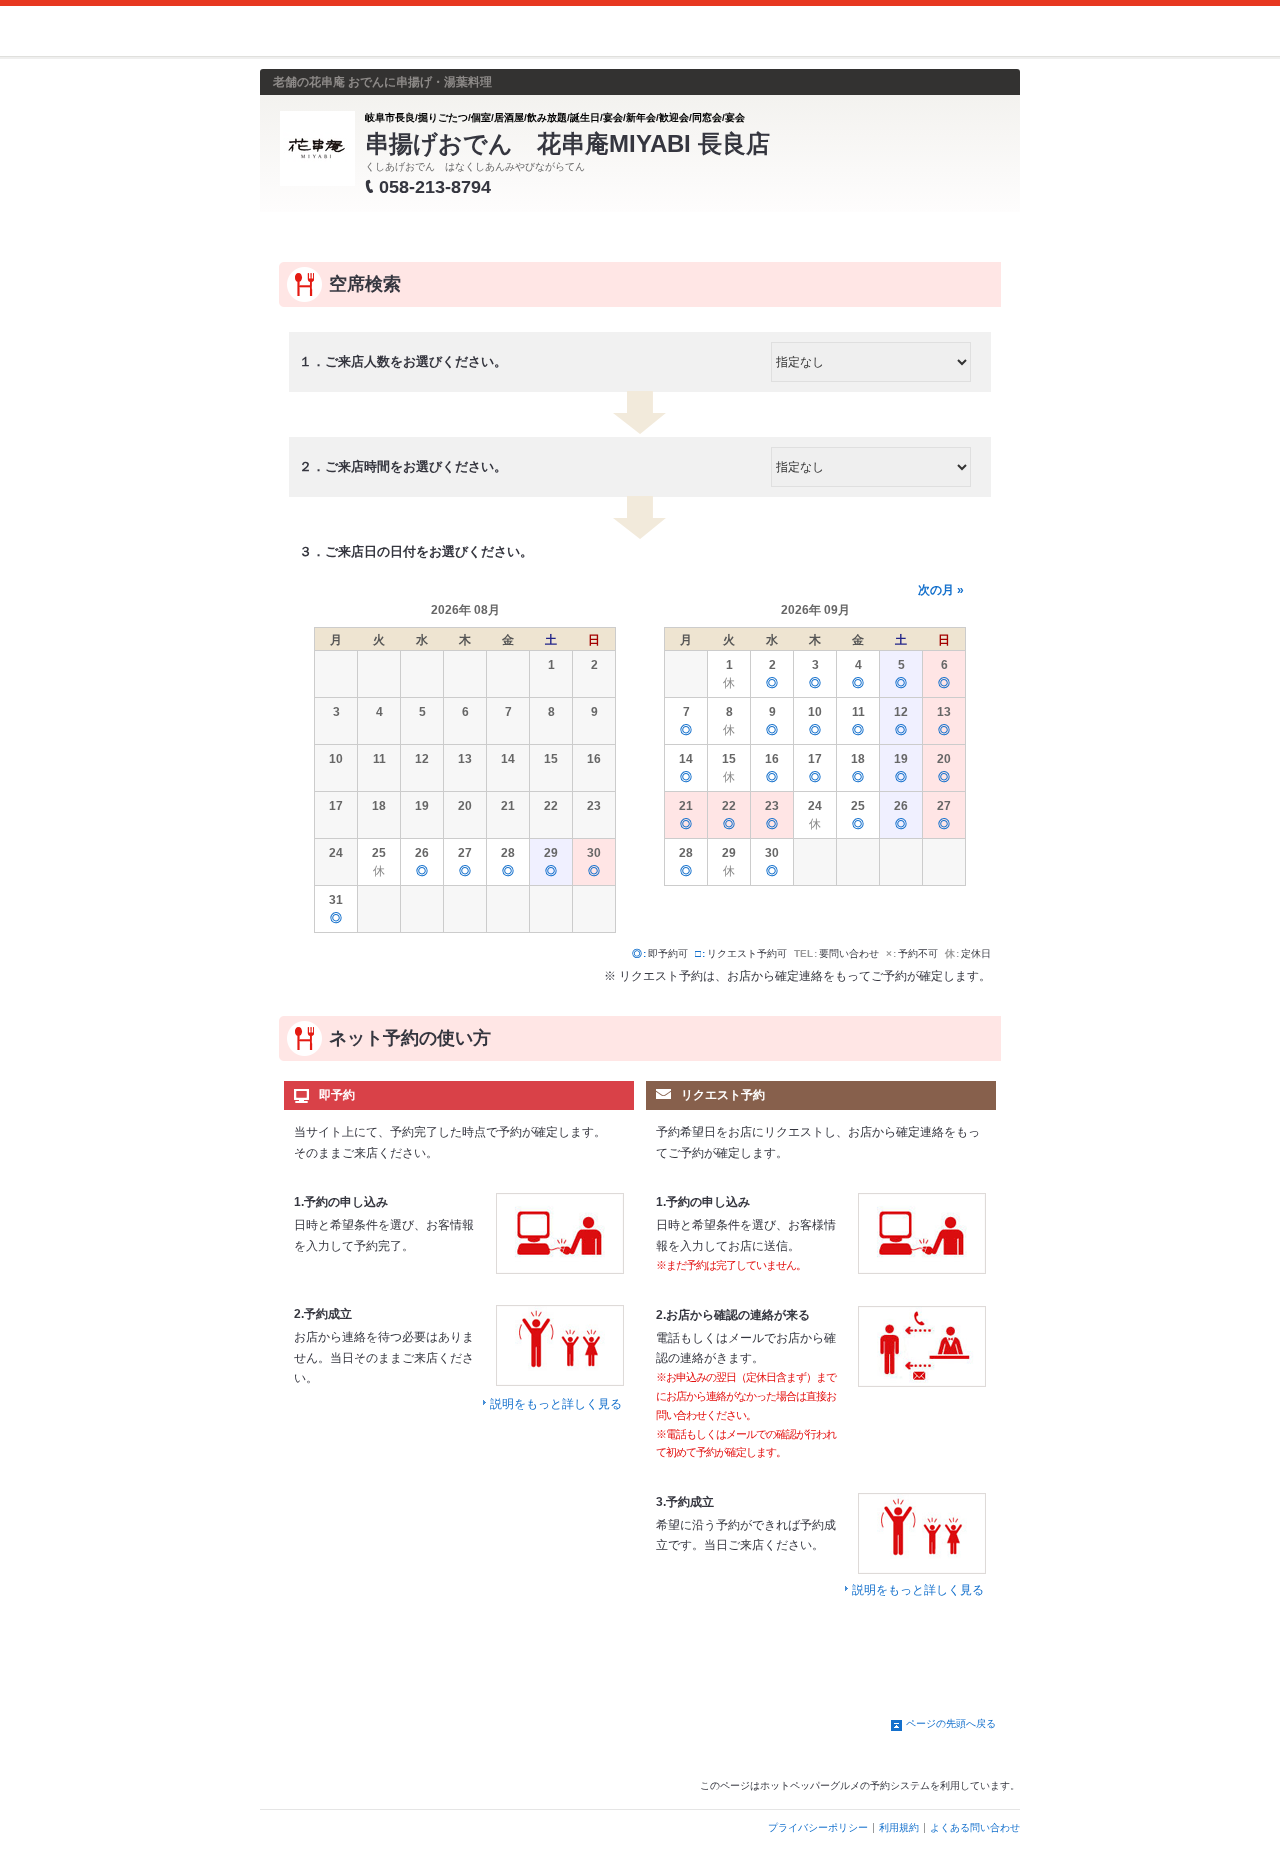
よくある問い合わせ (975, 1827)
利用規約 (899, 1827)
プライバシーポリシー (818, 1827)
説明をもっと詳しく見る (556, 1404)
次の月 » (941, 590)
